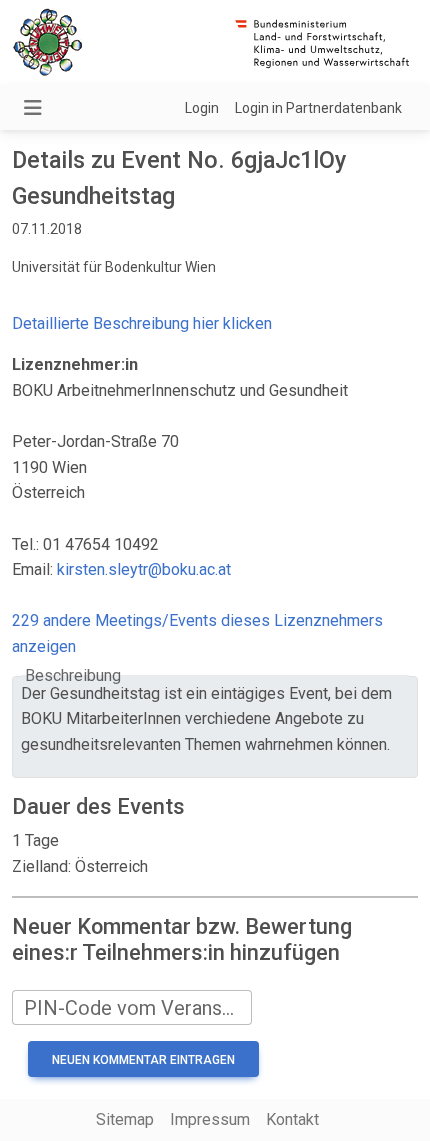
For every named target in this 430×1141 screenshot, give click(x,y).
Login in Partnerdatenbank (318, 108)
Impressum (210, 1119)
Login (202, 108)
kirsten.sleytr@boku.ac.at (144, 569)
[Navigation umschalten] (33, 108)
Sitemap (125, 1119)
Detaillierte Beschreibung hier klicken (142, 323)
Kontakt (292, 1119)
